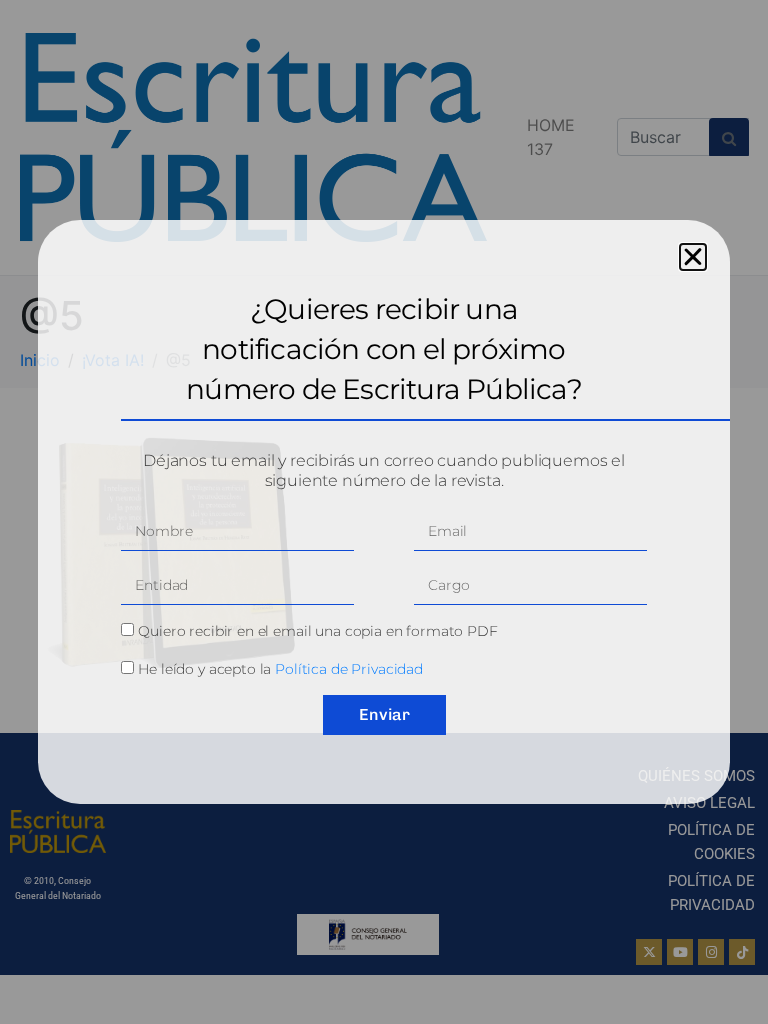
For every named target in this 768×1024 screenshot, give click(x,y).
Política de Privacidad (349, 669)
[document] (384, 512)
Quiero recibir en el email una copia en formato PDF (317, 631)
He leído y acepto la (280, 669)
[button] (693, 257)
